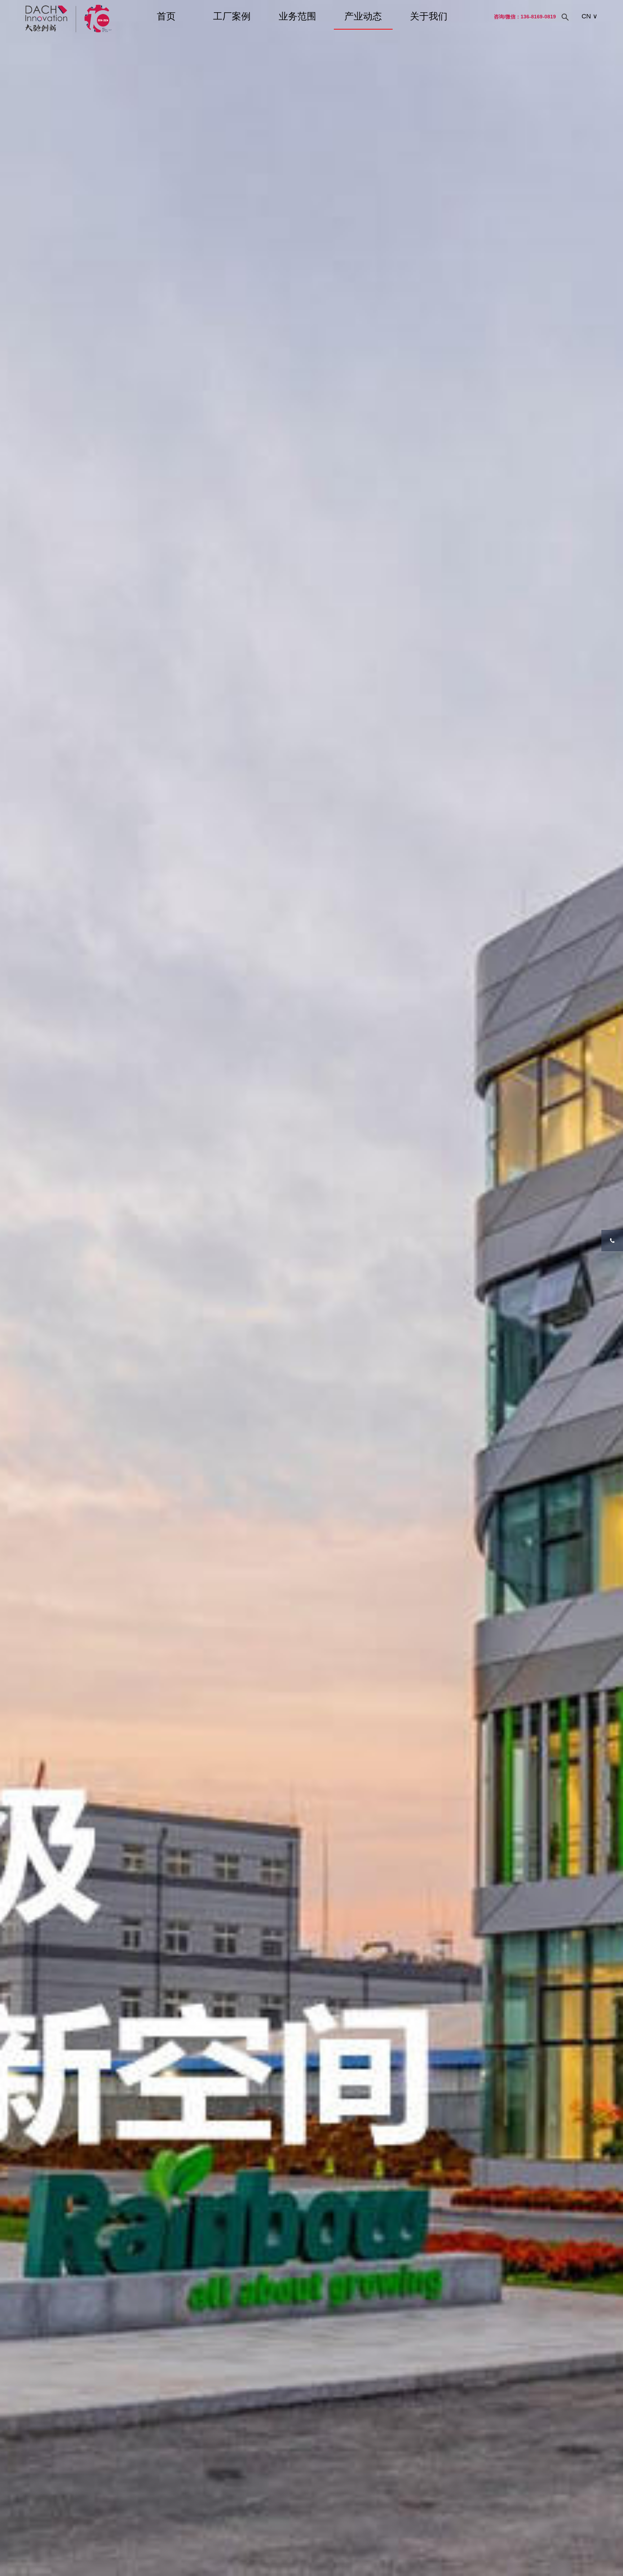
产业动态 (363, 16)
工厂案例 (232, 16)
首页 (166, 16)
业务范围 (297, 16)
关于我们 (429, 16)
